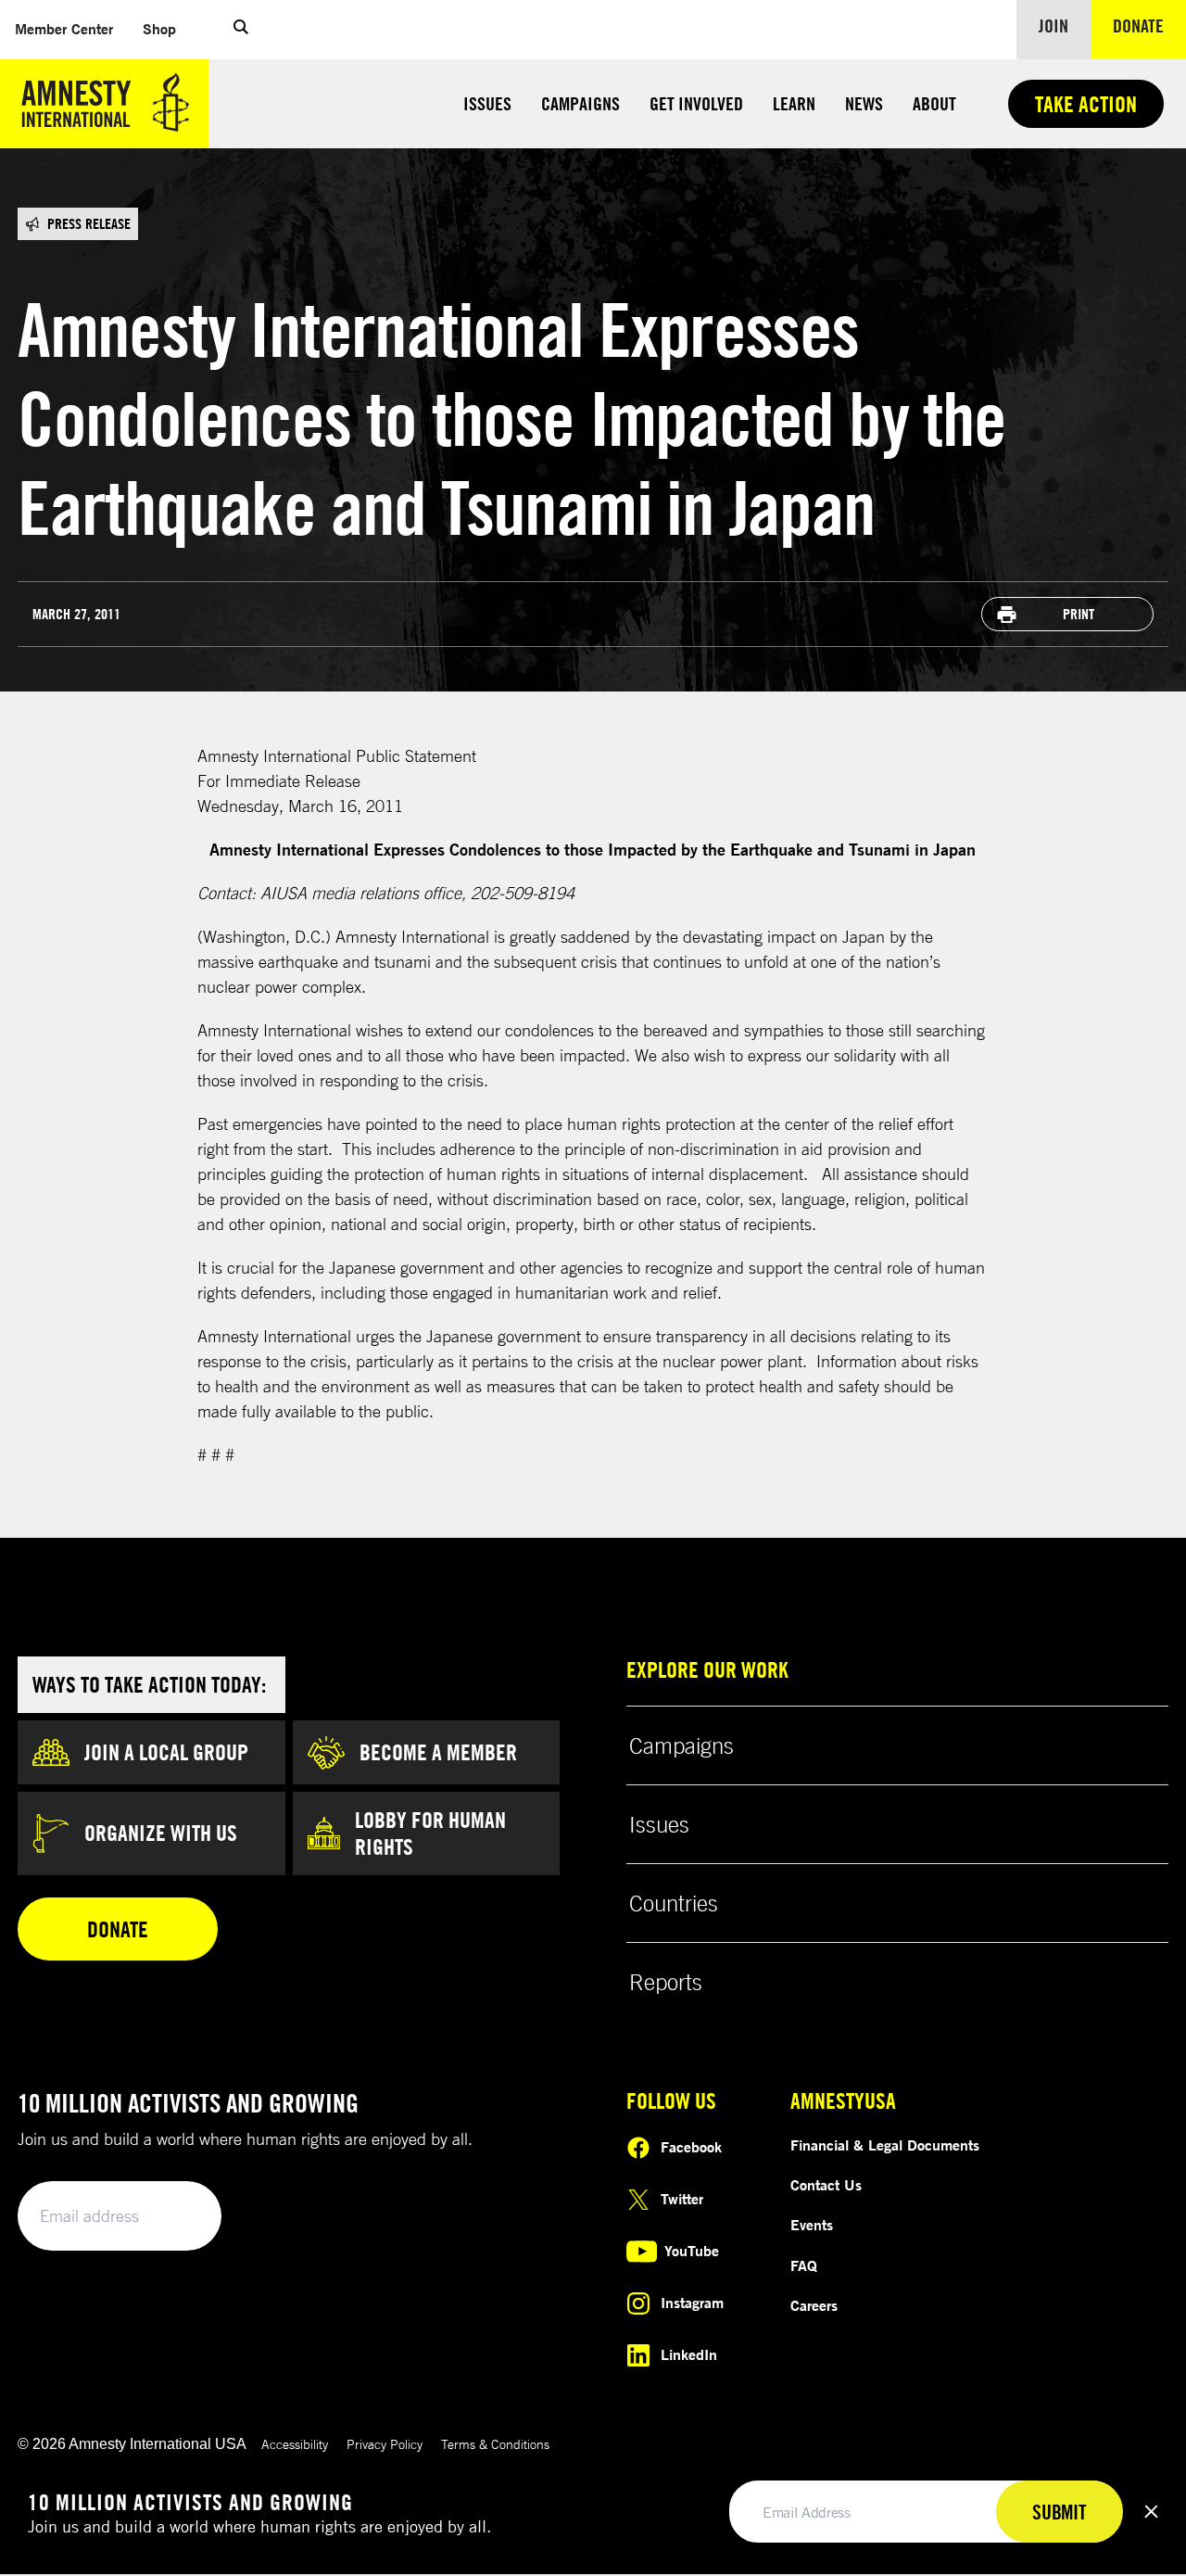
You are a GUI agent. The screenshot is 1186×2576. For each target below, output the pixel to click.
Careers (814, 2305)
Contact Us (826, 2185)
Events (812, 2225)
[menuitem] (64, 29)
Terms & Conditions (495, 2444)
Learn (794, 103)
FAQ (804, 2265)
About (934, 103)
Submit (176, 2217)
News (864, 103)
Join (1054, 25)
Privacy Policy (385, 2444)
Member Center (71, 28)
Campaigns (580, 103)
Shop (167, 28)
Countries (674, 1903)
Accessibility (295, 2444)
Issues (487, 103)
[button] (241, 30)
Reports (666, 1982)
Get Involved (696, 103)
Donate (1149, 25)
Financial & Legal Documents (885, 2145)
